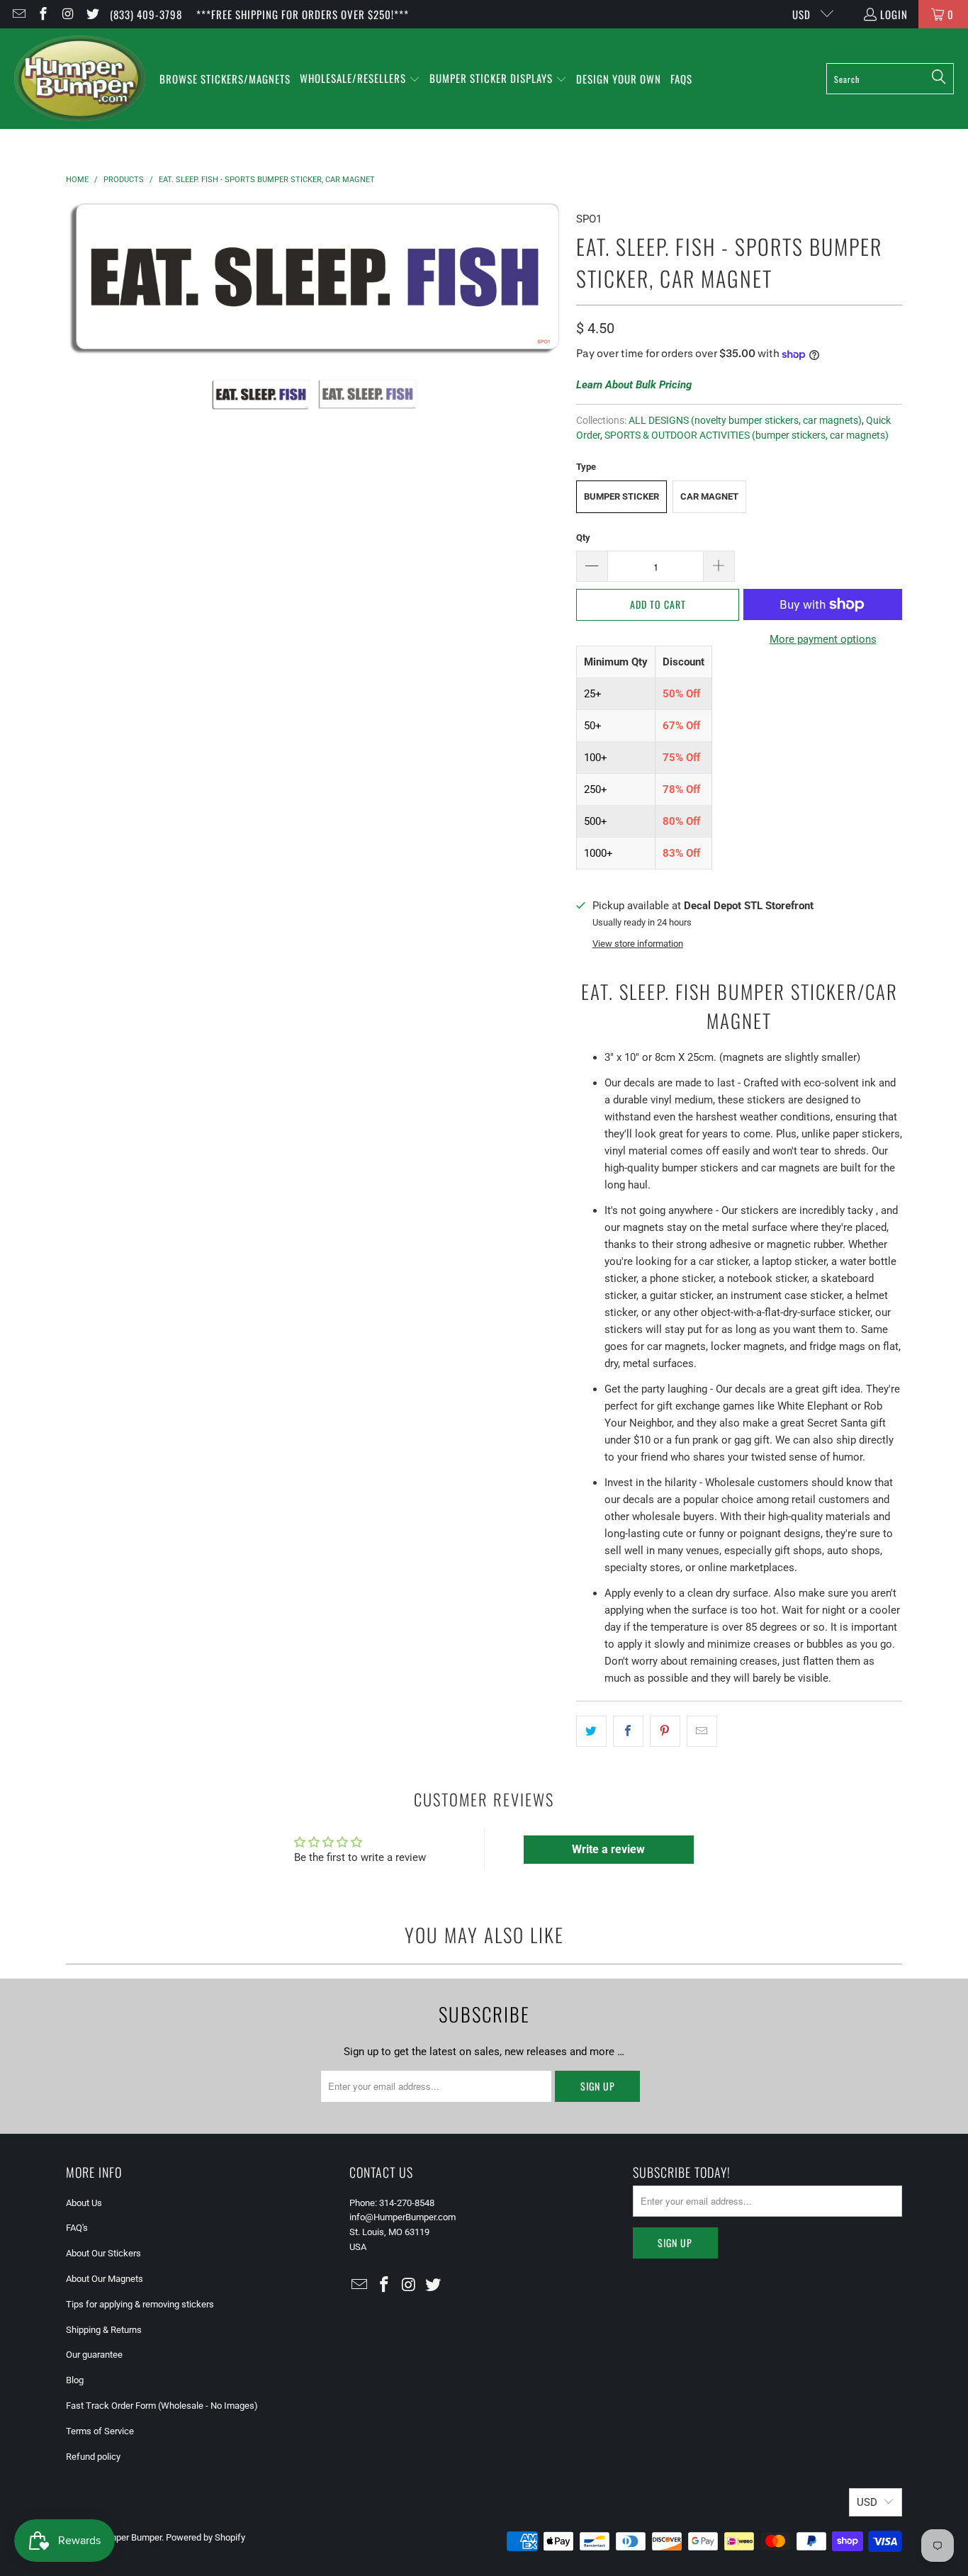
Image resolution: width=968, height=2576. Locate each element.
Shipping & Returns (104, 2330)
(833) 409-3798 (146, 14)
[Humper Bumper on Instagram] (67, 14)
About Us (84, 2203)
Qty (583, 538)
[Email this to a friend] (702, 1731)
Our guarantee (94, 2355)
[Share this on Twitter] (591, 1731)
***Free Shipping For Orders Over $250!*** (303, 14)
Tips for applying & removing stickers (140, 2304)
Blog (75, 2380)
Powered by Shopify (206, 2537)
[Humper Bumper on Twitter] (92, 14)
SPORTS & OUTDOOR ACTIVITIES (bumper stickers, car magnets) (747, 435)
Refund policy (93, 2457)
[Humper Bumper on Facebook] (43, 14)
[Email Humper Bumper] (18, 14)
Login (894, 14)
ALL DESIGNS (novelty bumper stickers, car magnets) (745, 420)
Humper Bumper (129, 2537)
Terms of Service (100, 2431)
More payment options (823, 639)
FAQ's (77, 2228)
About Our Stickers (103, 2253)
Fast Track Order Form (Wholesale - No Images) (162, 2406)
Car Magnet (709, 496)
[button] (360, 79)
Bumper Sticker (621, 496)
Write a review (608, 1849)
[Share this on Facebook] (628, 1731)
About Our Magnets (105, 2279)
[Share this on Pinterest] (665, 1731)
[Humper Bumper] (80, 79)
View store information (638, 944)
